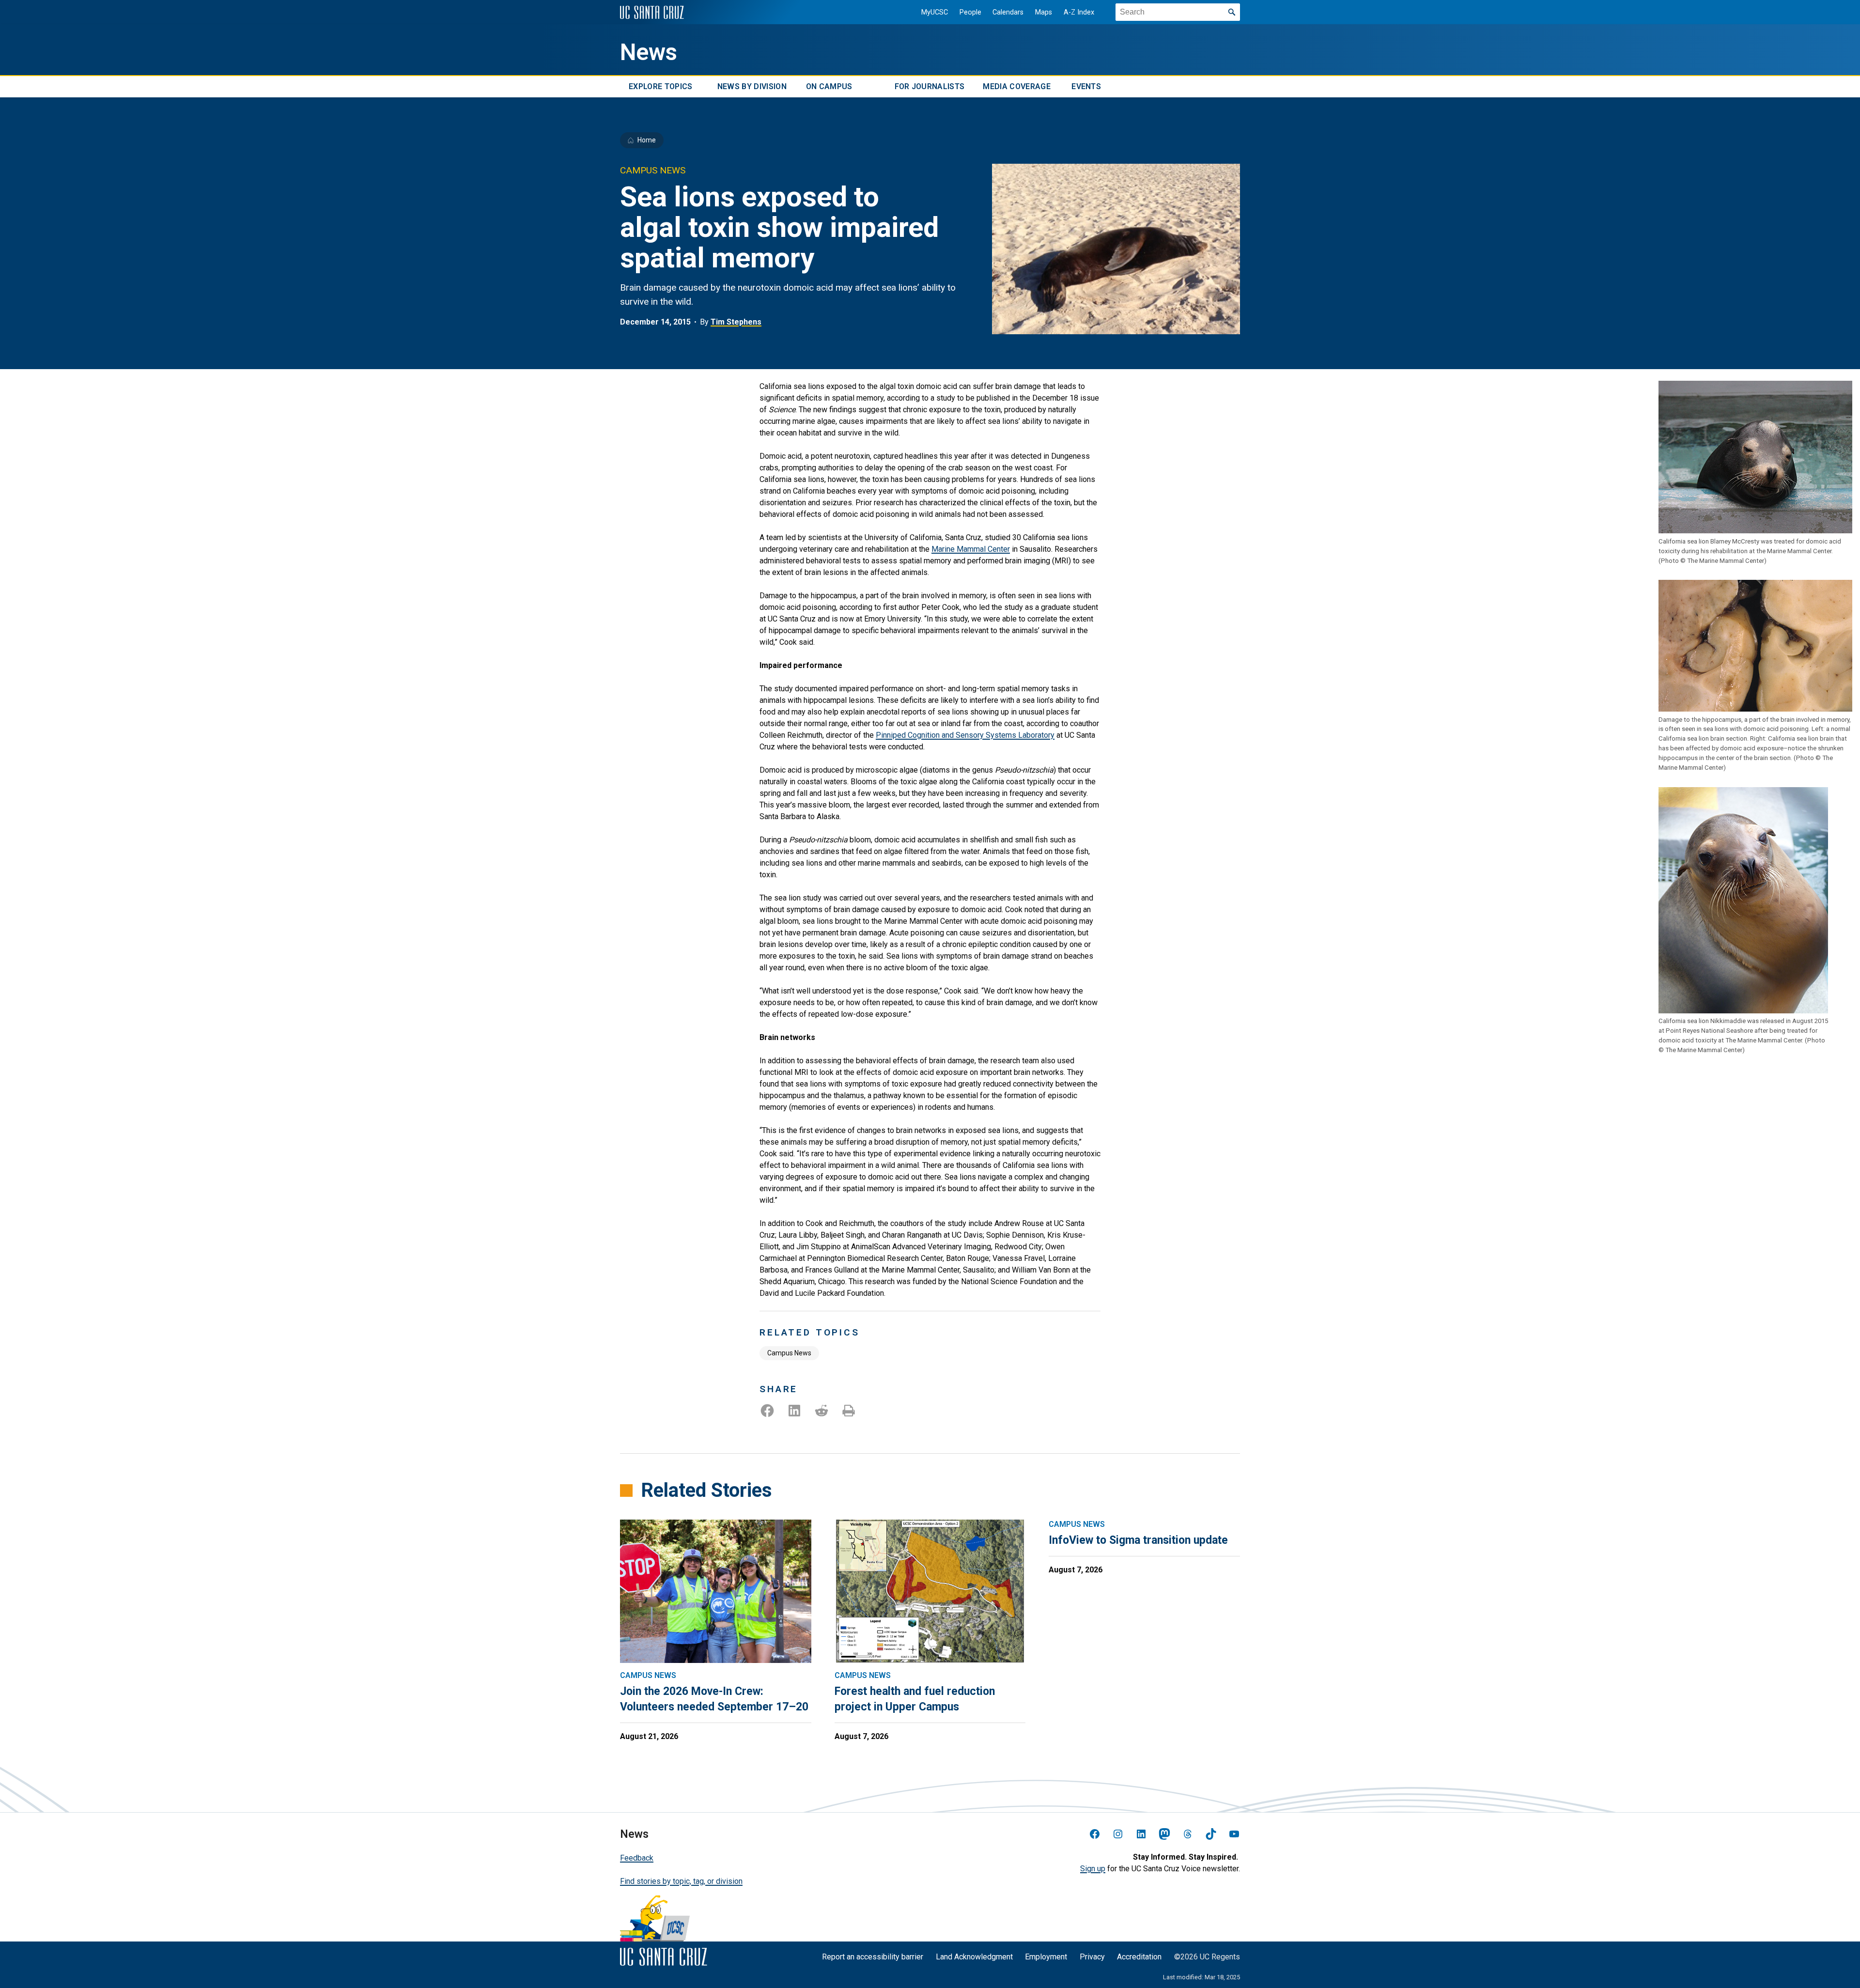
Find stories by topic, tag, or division (681, 1881)
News (649, 52)
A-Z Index (1079, 12)
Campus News (789, 1353)
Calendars (1008, 12)
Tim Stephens (736, 322)
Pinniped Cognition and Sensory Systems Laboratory (965, 735)
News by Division (752, 86)
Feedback (637, 1858)
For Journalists (930, 86)
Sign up (1093, 1869)
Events (1086, 86)
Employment (1046, 1957)
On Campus (829, 86)
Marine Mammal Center (971, 549)
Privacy (1092, 1957)
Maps (1044, 12)
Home (647, 140)
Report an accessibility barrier (873, 1957)
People (970, 12)
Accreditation (1139, 1957)
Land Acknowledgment (974, 1957)
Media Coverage (1016, 86)
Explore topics (660, 86)
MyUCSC (935, 12)
